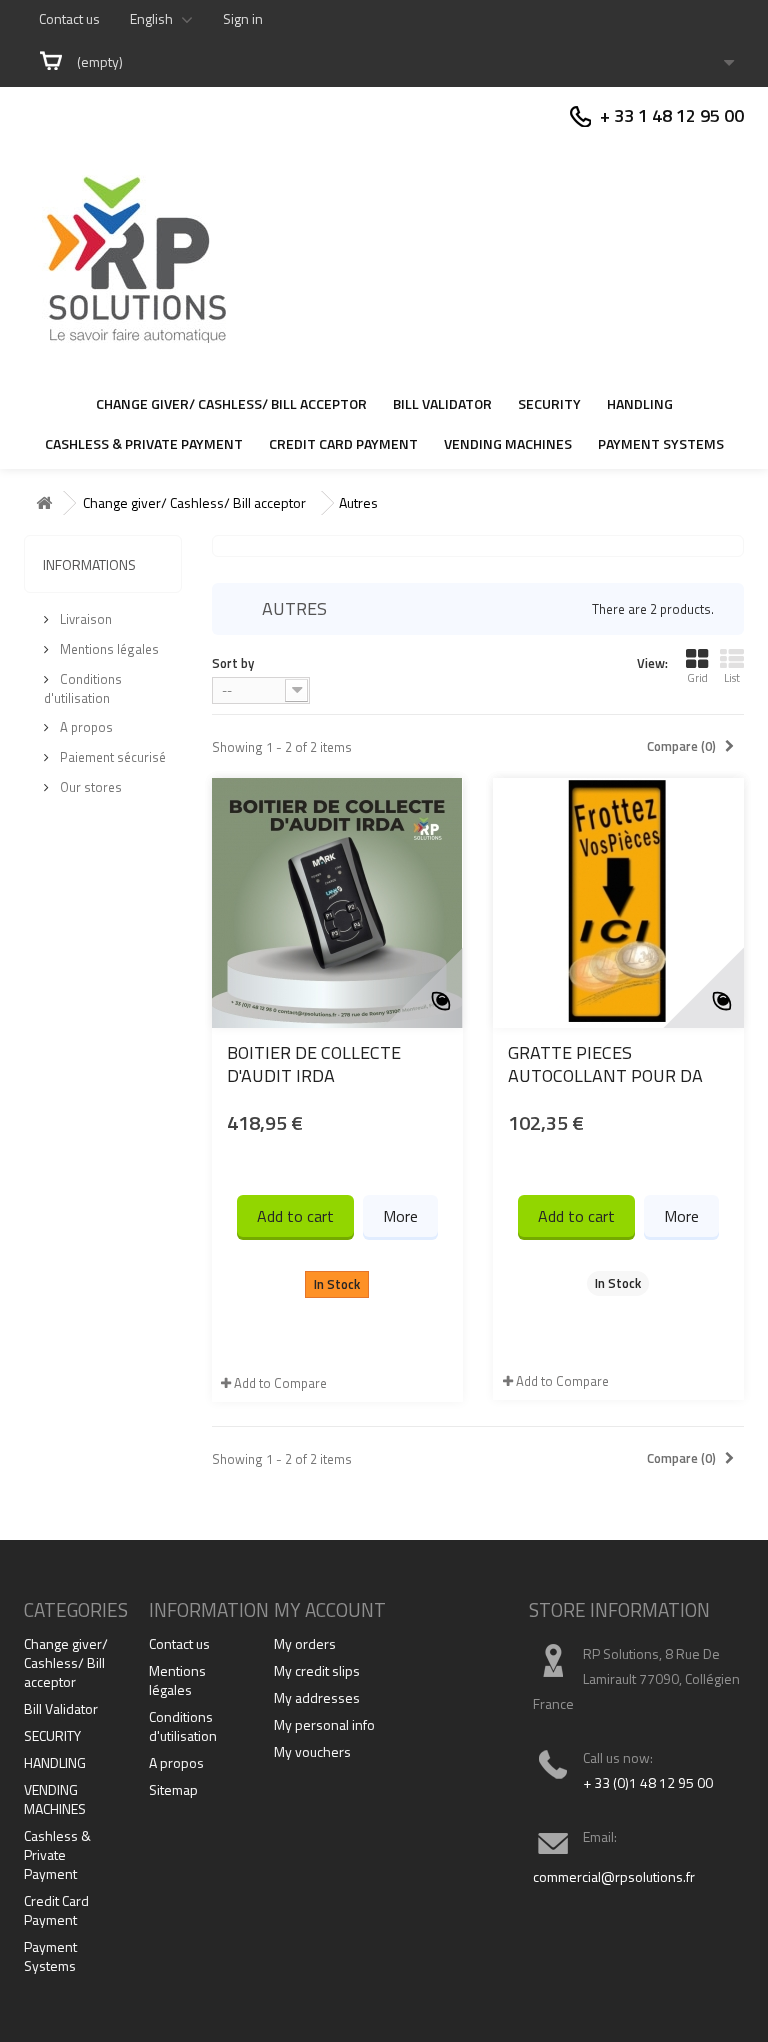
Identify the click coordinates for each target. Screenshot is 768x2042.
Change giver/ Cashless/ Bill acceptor (231, 403)
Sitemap (173, 1789)
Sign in (243, 18)
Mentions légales (108, 649)
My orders (305, 1643)
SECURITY (549, 403)
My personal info (324, 1724)
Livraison (84, 619)
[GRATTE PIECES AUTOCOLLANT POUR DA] (618, 903)
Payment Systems (661, 443)
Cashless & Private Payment (144, 443)
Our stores (89, 787)
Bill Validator (442, 403)
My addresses (317, 1697)
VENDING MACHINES (508, 443)
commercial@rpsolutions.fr (614, 1876)
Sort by (233, 662)
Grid (697, 678)
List (732, 678)
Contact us (69, 18)
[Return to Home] (44, 503)
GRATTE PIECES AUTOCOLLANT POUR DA (605, 1064)
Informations (89, 564)
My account (330, 1609)
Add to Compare (280, 1383)
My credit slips (317, 1670)
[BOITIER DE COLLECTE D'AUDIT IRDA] (337, 903)
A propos (85, 727)
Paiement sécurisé (111, 757)
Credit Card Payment (343, 443)
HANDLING (640, 403)
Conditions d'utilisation (83, 688)
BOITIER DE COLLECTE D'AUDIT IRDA (314, 1064)
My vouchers (312, 1751)
